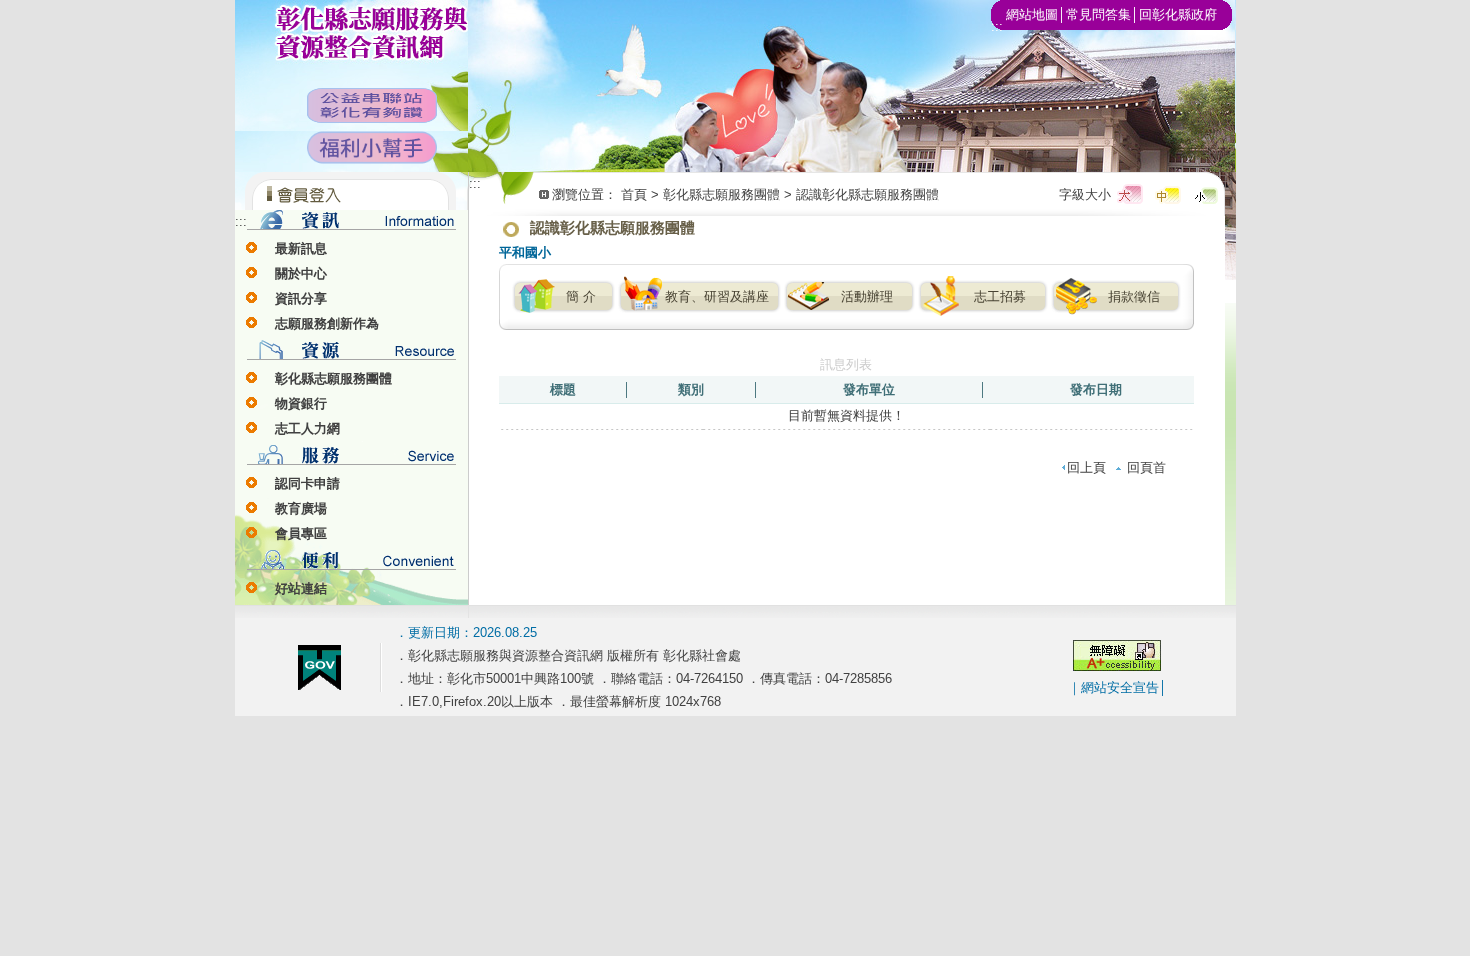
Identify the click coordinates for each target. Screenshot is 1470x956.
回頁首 (1146, 467)
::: (241, 221)
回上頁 (1086, 467)
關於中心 (301, 273)
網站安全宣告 (1120, 687)
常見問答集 (1098, 14)
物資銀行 (301, 403)
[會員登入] (351, 205)
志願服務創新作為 (327, 323)
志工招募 (1000, 296)
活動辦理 (867, 296)
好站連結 (301, 588)
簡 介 (581, 296)
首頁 (634, 194)
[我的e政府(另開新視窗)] (319, 685)
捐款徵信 (1134, 296)
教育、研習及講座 (717, 296)
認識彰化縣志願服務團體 (867, 194)
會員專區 (301, 533)
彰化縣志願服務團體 (333, 378)
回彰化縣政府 (1178, 14)
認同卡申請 (307, 483)
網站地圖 (1032, 14)
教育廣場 (301, 508)
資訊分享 (301, 298)
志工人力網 (307, 428)
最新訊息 (301, 248)
